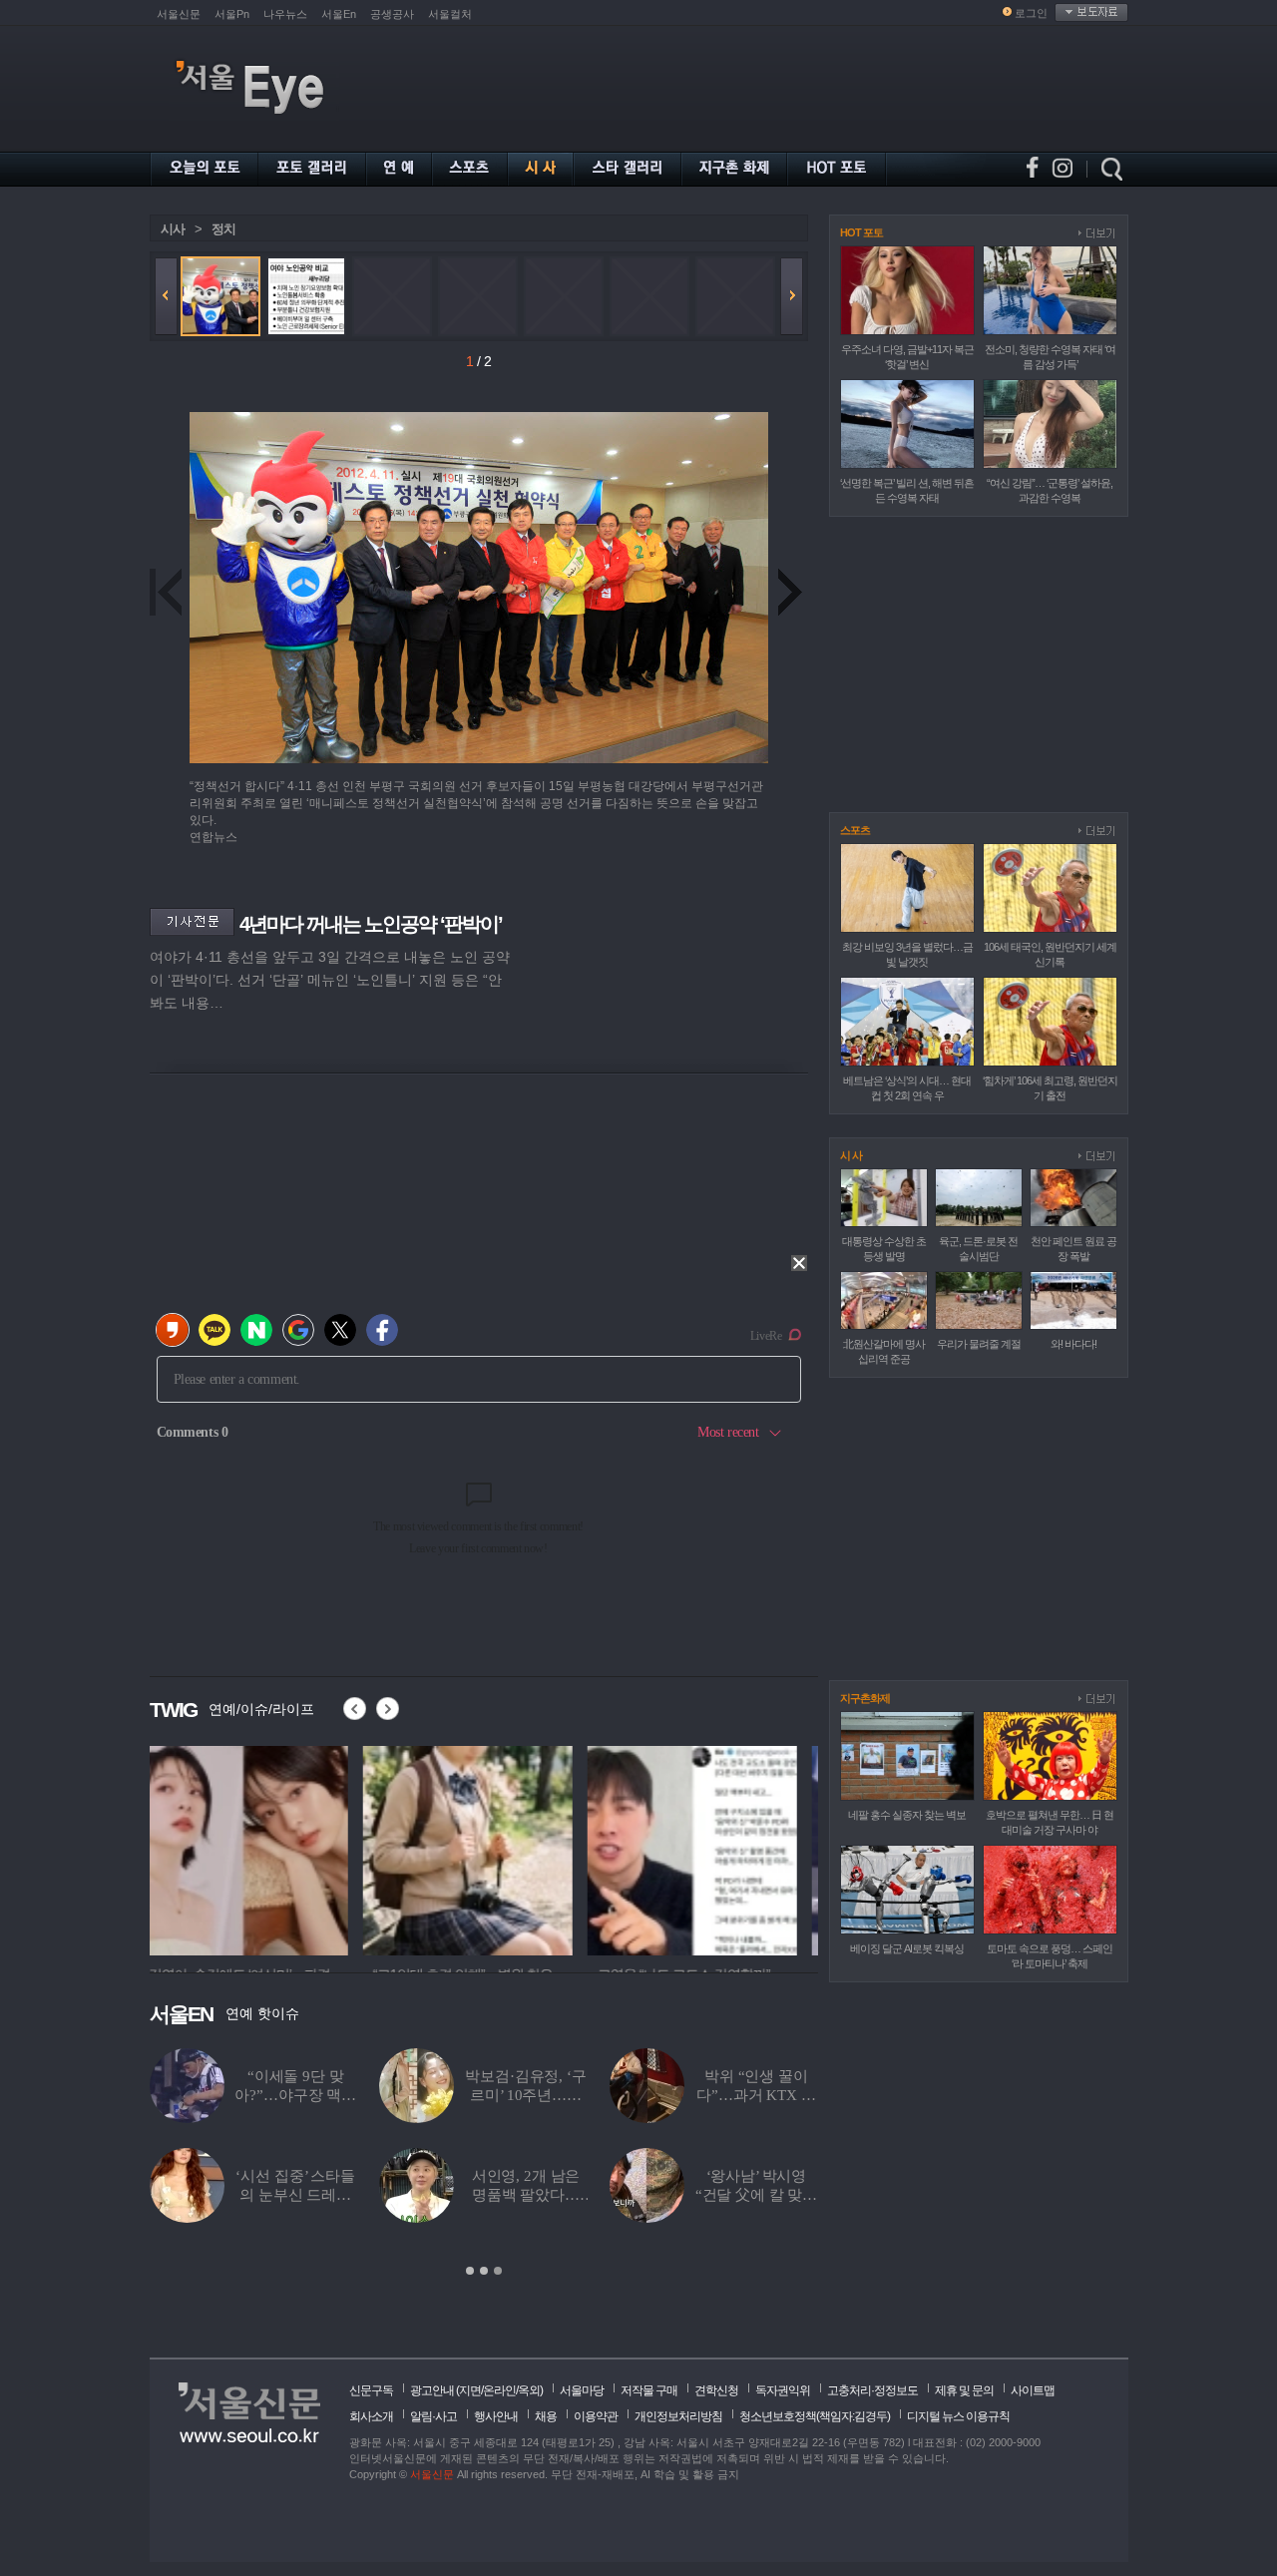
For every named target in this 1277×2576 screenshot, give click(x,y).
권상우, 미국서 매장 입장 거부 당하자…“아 (756, 2195)
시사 (173, 229)
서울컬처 (450, 14)
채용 (546, 2416)
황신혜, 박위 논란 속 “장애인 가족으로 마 (526, 2095)
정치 (223, 229)
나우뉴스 (285, 14)
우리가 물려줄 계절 (979, 1344)
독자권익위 (783, 2390)
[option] (254, 1848)
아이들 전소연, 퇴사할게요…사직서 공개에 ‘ (756, 2095)
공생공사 (392, 14)
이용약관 (596, 2416)
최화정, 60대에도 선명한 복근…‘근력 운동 (526, 2195)
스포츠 (855, 830)
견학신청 (716, 2390)
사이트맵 (1033, 2390)
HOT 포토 (861, 232)
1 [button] (470, 2271)
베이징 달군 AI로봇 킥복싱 (907, 1948)
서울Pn (232, 14)
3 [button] (498, 2271)
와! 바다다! (1073, 1344)
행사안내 (496, 2416)
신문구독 (371, 2390)
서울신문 (179, 14)
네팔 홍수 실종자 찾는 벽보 (907, 1815)
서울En (339, 14)
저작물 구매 (649, 2390)
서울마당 (582, 2390)
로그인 (1031, 13)
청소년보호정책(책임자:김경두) (815, 2416)
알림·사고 (433, 2416)
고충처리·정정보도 (872, 2390)
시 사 (851, 1155)
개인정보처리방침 (678, 2416)
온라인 (499, 2390)
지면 (470, 2390)
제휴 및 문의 (964, 2390)
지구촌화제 (865, 1698)
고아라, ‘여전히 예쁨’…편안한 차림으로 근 (295, 2195)
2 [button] (484, 2271)
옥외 (529, 2390)
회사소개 (371, 2416)
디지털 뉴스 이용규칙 (958, 2416)
